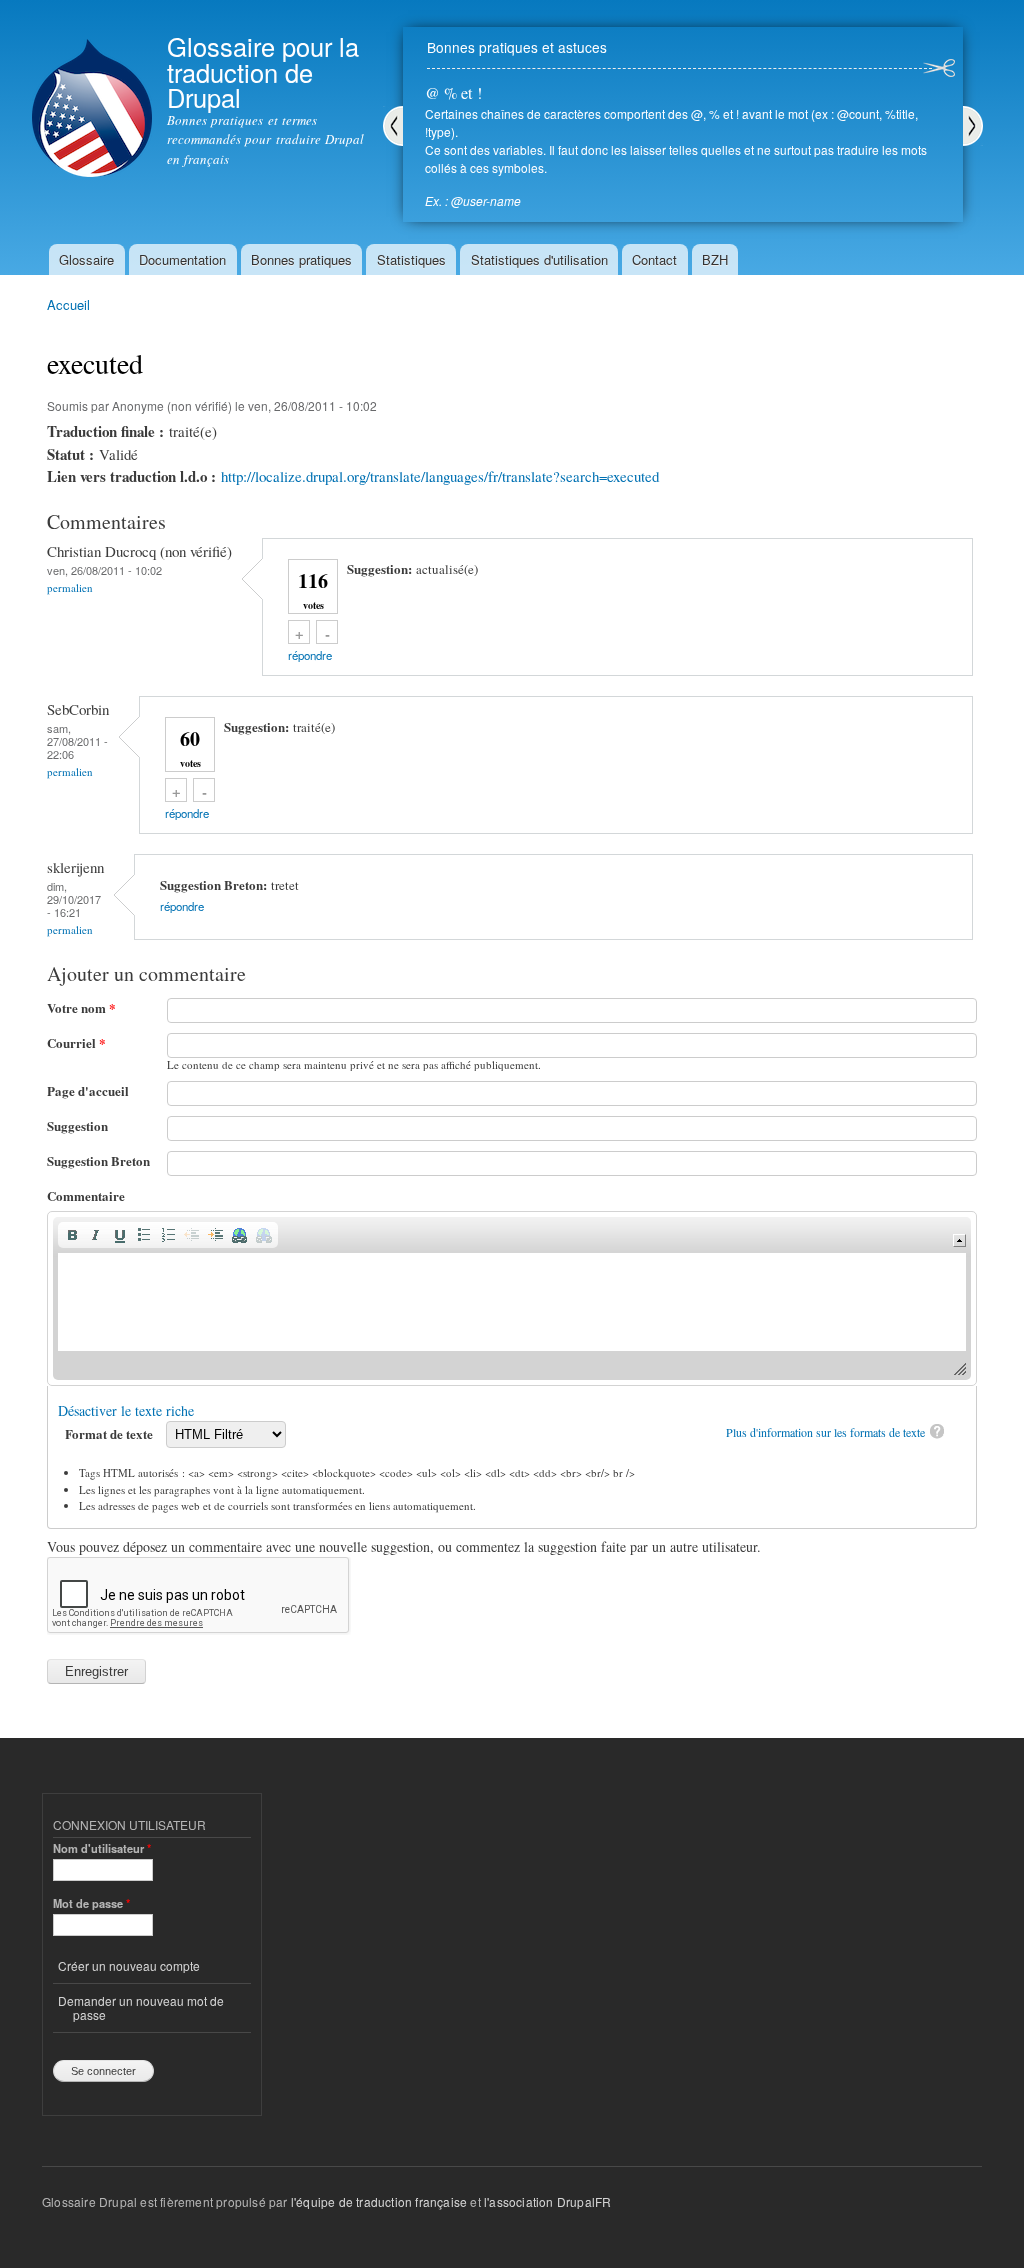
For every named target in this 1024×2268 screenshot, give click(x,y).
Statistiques (411, 259)
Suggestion (77, 1125)
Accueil (68, 304)
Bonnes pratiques (301, 259)
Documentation (182, 259)
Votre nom (81, 1007)
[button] (72, 1235)
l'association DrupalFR (547, 2201)
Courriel (76, 1042)
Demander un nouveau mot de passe (141, 2007)
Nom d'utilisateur (102, 1848)
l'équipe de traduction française (379, 2201)
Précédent (393, 126)
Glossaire (86, 259)
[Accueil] (92, 91)
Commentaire (86, 1195)
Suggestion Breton (98, 1160)
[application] (512, 1298)
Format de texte (110, 1433)
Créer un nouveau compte (129, 1965)
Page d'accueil (88, 1090)
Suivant (973, 126)
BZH (715, 259)
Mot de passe (91, 1903)
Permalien (70, 587)
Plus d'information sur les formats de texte (825, 1432)
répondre (310, 655)
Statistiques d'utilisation (539, 259)
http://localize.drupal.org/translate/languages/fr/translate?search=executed (440, 476)
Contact (654, 259)
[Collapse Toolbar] (959, 1240)
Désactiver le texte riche (126, 1410)
